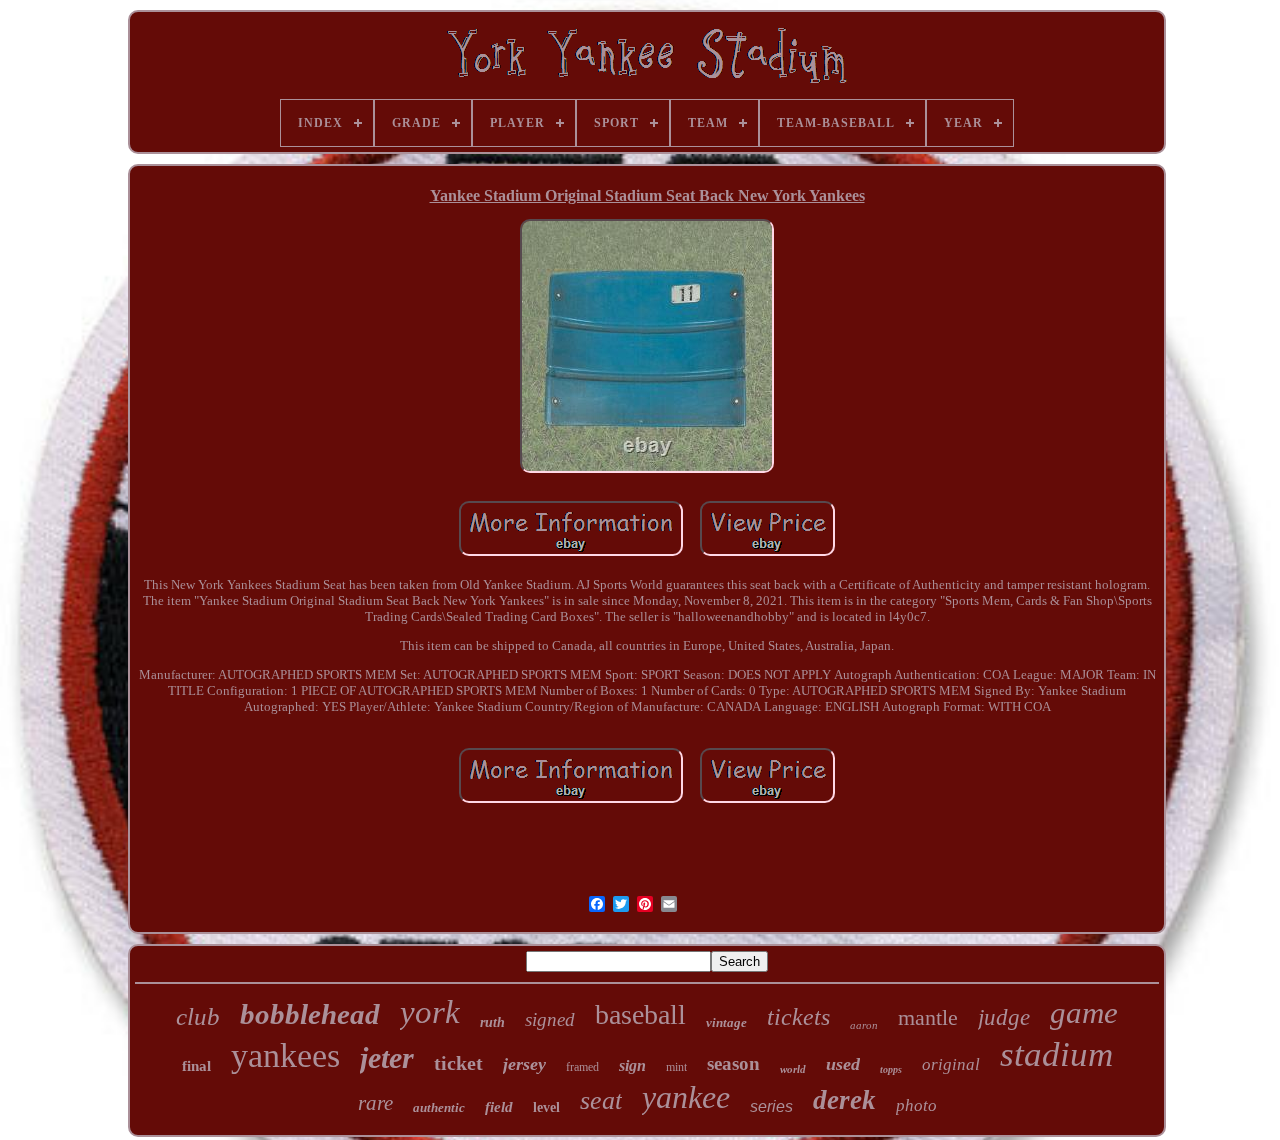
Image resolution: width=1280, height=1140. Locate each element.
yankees (285, 1055)
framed (582, 1067)
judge (1004, 1017)
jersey (524, 1064)
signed (550, 1019)
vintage (726, 1022)
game (1084, 1012)
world (793, 1069)
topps (891, 1069)
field (499, 1107)
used (843, 1064)
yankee (686, 1097)
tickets (798, 1017)
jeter (387, 1057)
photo (916, 1105)
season (733, 1063)
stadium (1056, 1054)
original (951, 1064)
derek (844, 1100)
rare (375, 1103)
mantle (928, 1017)
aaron (864, 1025)
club (198, 1016)
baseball (640, 1014)
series (771, 1106)
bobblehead (310, 1014)
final (196, 1066)
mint (676, 1067)
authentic (439, 1107)
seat (601, 1100)
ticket (458, 1063)
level (546, 1107)
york (430, 1012)
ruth (492, 1022)
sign (632, 1065)
